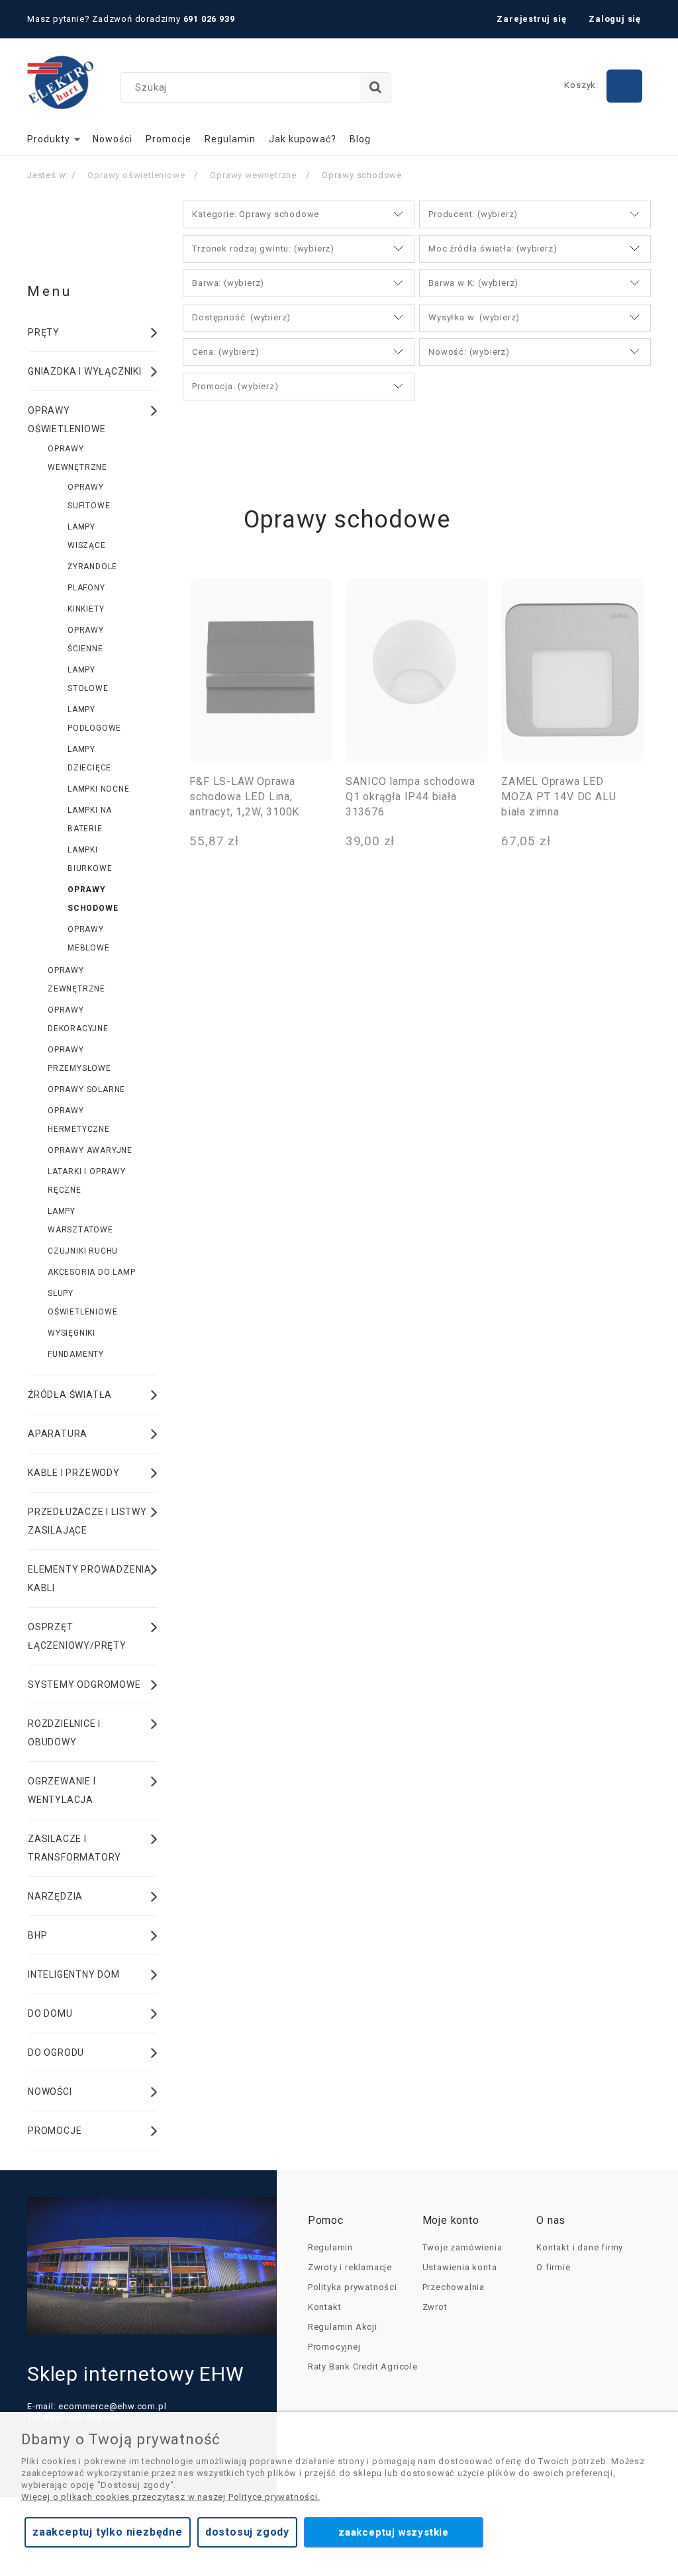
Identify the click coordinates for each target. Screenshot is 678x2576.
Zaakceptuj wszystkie (394, 2532)
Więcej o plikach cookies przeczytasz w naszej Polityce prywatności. (171, 2497)
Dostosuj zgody (247, 2532)
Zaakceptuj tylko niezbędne (108, 2532)
